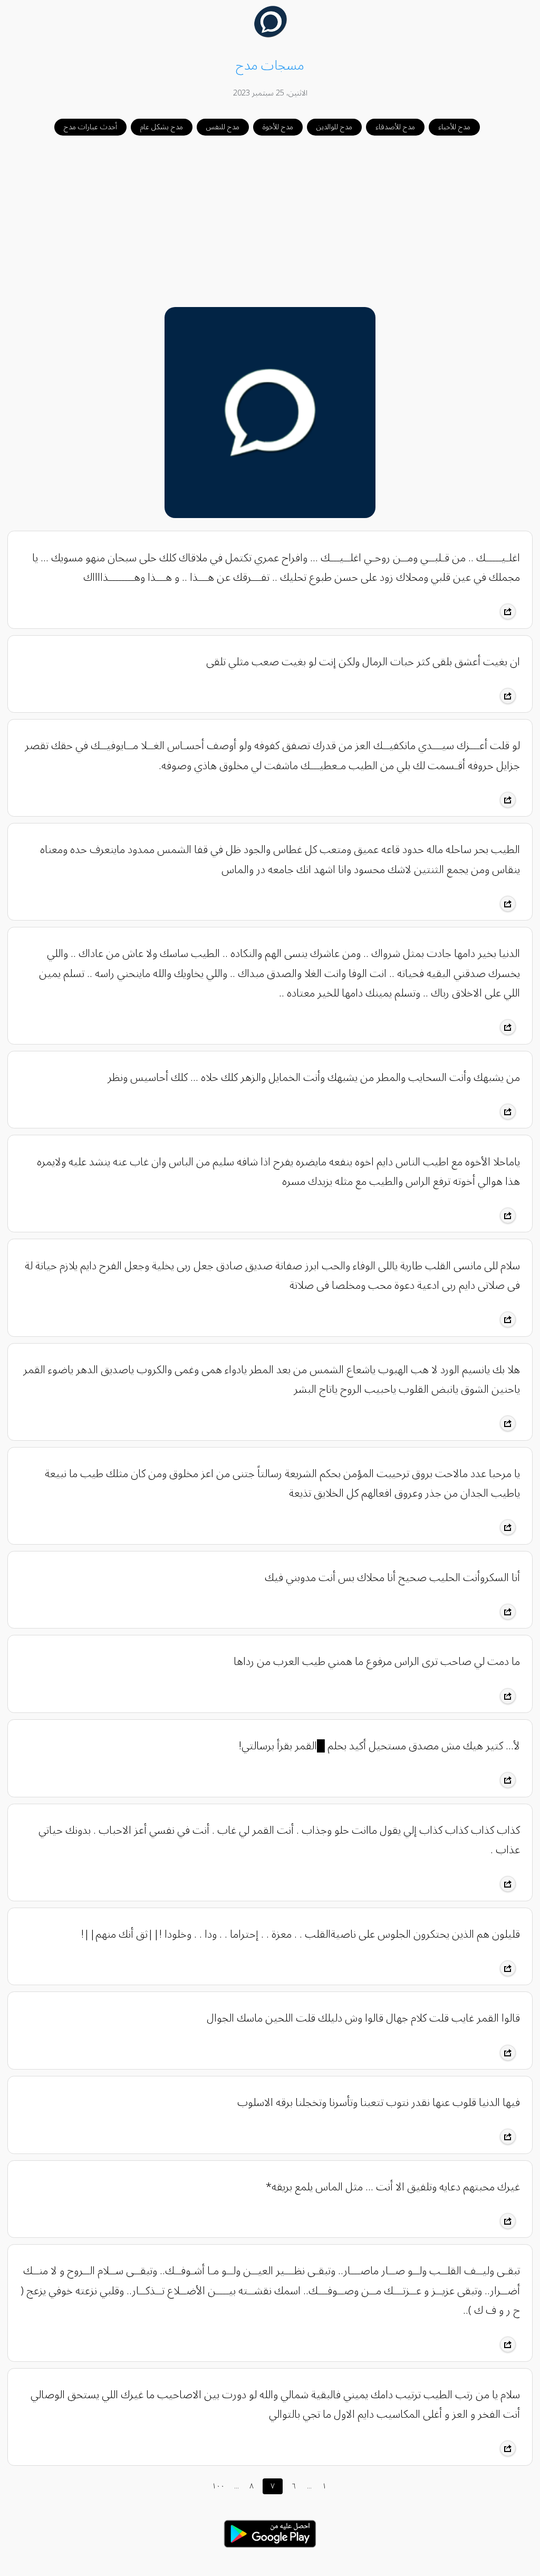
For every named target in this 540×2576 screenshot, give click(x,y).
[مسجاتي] (270, 35)
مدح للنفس (223, 127)
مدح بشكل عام (162, 127)
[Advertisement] (270, 222)
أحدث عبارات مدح (90, 127)
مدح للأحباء (454, 127)
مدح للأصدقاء (395, 127)
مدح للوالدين (334, 127)
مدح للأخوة (278, 127)
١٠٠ (218, 2486)
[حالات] (270, 2551)
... (237, 2486)
